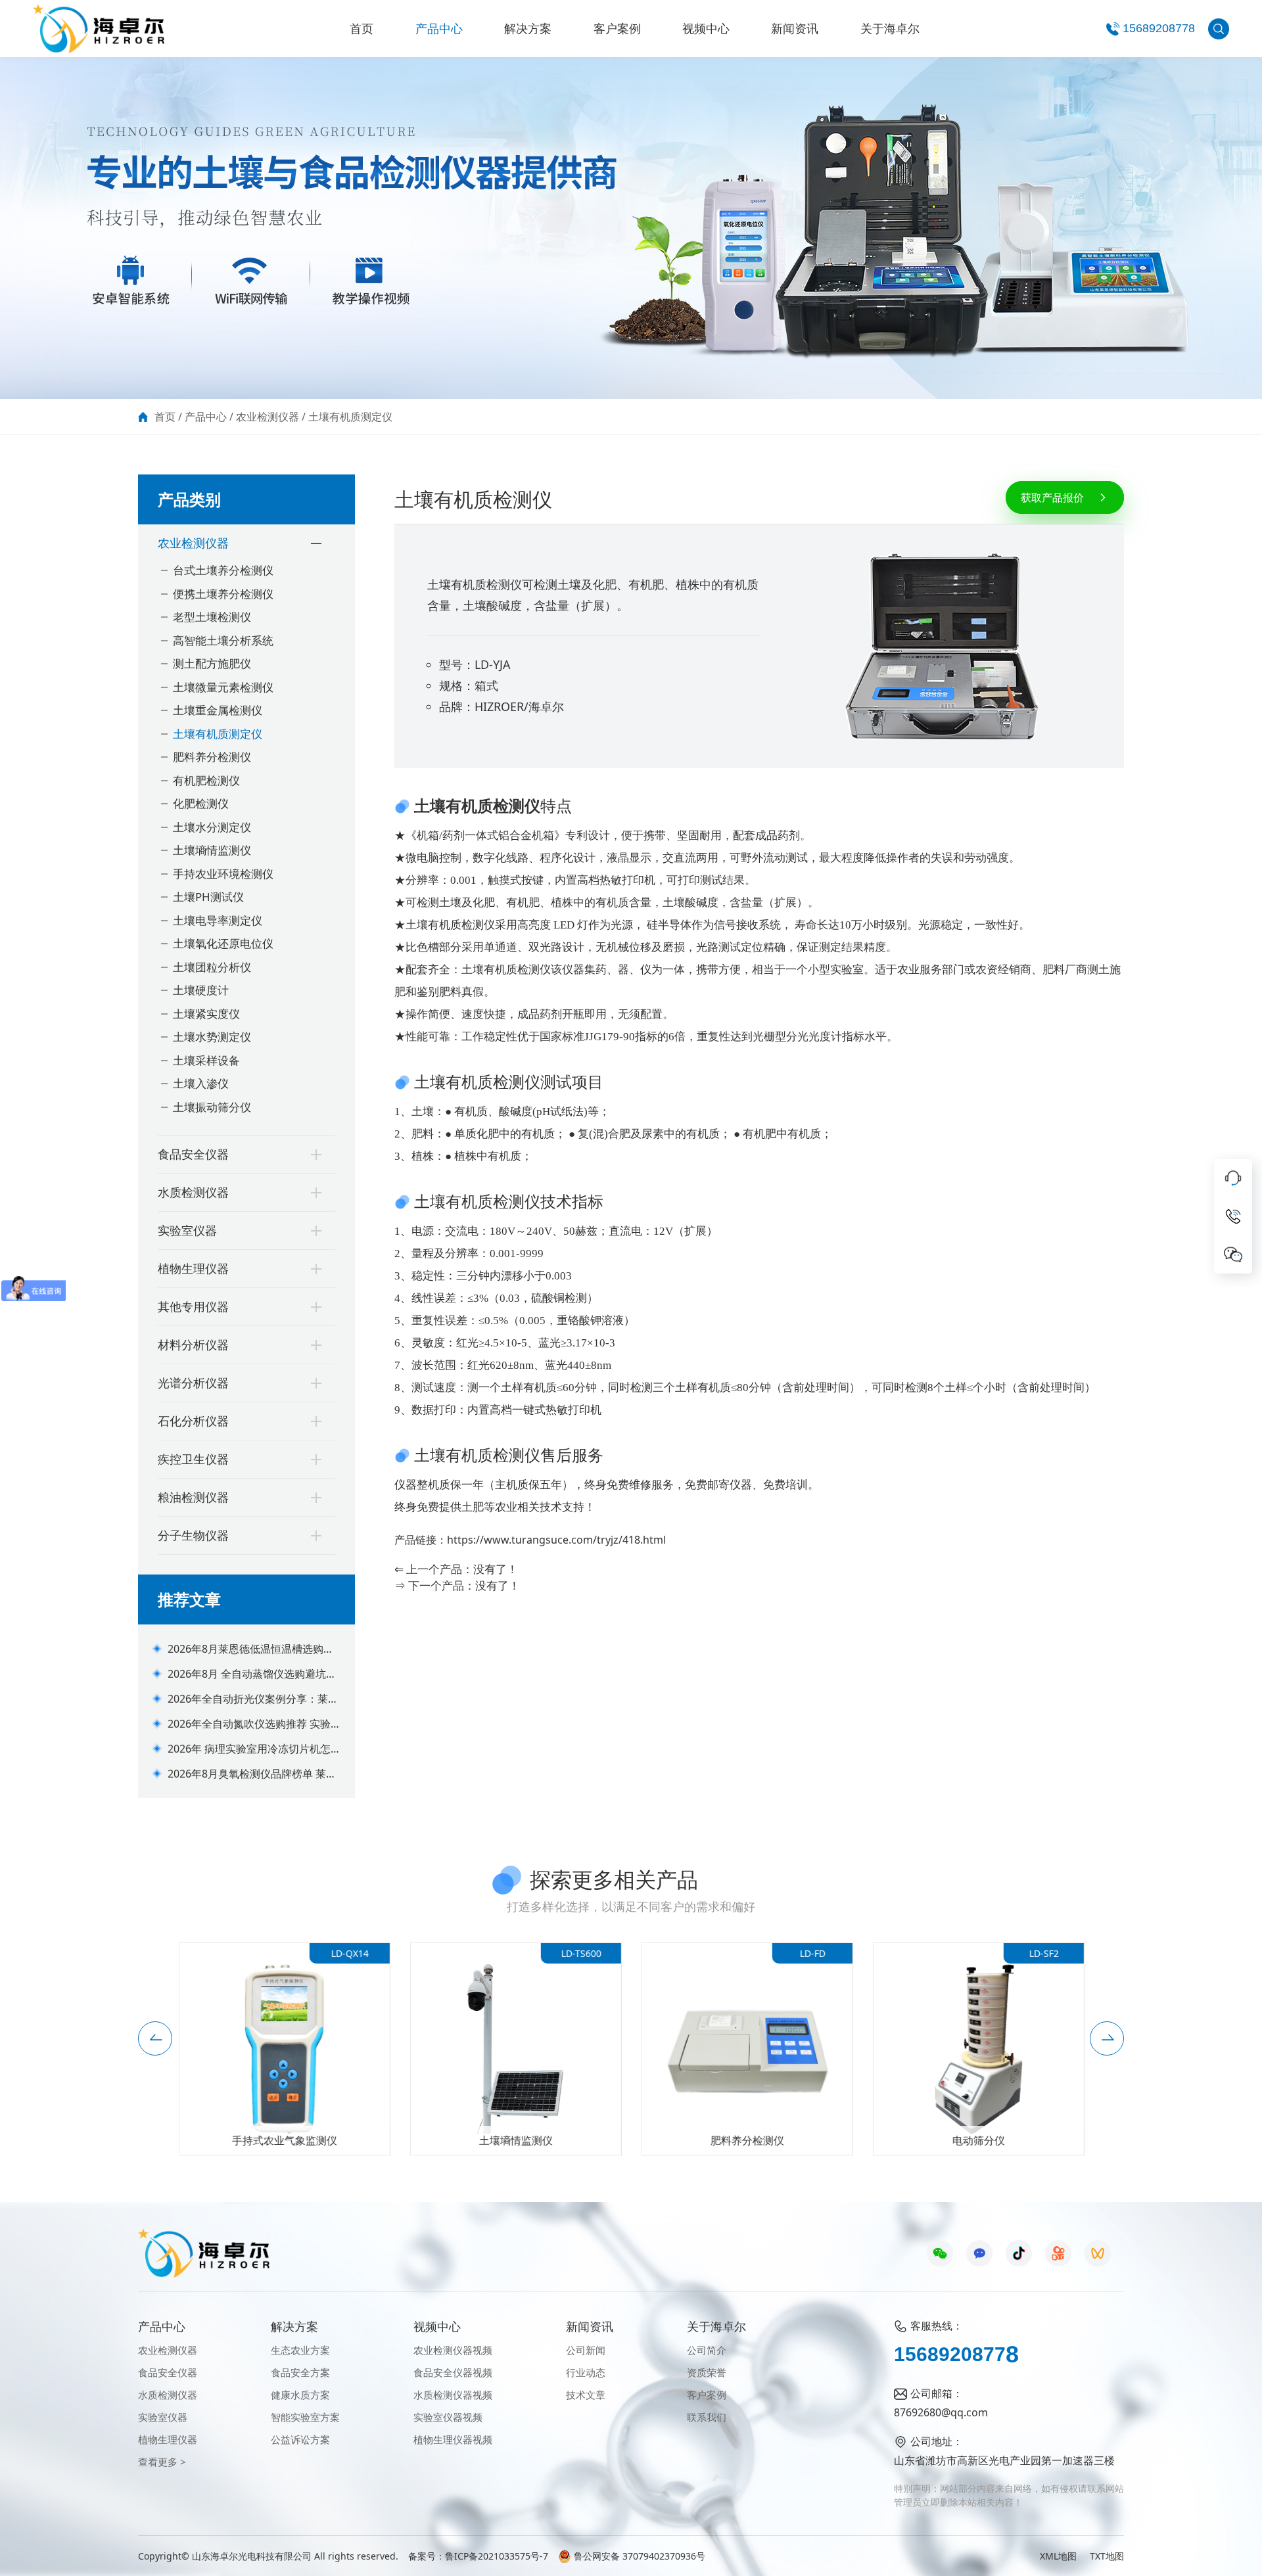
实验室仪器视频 (448, 2417)
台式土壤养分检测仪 (223, 570)
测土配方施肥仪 (212, 663)
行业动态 (586, 2372)
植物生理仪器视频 (453, 2439)
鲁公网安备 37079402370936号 (640, 2556)
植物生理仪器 (193, 1268)
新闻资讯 (795, 28)
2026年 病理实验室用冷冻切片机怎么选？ (254, 1749)
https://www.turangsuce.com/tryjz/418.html (556, 1540)
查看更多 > (162, 2462)
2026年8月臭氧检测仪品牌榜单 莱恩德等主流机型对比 (252, 1774)
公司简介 (707, 2350)
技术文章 (586, 2395)
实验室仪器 (187, 1230)
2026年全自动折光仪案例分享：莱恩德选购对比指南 (253, 1699)
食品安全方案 (300, 2372)
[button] (155, 2038)
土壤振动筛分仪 (212, 1107)
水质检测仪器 (193, 1192)
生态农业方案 (300, 2350)
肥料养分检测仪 (212, 757)
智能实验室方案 (305, 2417)
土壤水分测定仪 (212, 827)
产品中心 (439, 28)
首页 (362, 28)
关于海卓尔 (890, 28)
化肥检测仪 (201, 803)
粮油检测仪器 (193, 1497)
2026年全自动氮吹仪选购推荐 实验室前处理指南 (254, 1724)
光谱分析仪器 (193, 1383)
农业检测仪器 (268, 417)
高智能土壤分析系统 (223, 640)
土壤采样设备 (206, 1060)
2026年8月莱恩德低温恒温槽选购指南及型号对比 (251, 1649)
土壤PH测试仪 (208, 897)
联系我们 (707, 2417)
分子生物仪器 (193, 1535)
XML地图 (1058, 2556)
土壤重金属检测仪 (218, 710)
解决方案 (528, 28)
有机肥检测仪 (206, 780)
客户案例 (617, 28)
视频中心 (706, 28)
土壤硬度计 (201, 990)
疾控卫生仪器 (193, 1459)
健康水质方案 (300, 2395)
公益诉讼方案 (300, 2439)
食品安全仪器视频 (453, 2372)
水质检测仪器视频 (453, 2395)
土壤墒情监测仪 (212, 850)
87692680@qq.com (941, 2412)
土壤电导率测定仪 (218, 920)
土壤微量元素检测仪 (223, 687)
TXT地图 (1107, 2556)
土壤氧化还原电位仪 (223, 943)
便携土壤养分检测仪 (223, 594)
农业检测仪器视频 (453, 2350)
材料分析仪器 (193, 1345)
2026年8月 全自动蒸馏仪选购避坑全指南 (252, 1674)
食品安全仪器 (193, 1154)
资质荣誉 (707, 2372)
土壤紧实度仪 (206, 1014)
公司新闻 (586, 2350)
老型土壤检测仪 (212, 617)
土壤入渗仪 (201, 1083)
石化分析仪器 (193, 1421)
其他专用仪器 (193, 1306)
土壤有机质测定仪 (350, 417)
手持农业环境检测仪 (223, 874)
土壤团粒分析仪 (212, 967)
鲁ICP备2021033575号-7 (497, 2556)
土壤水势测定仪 (212, 1037)
